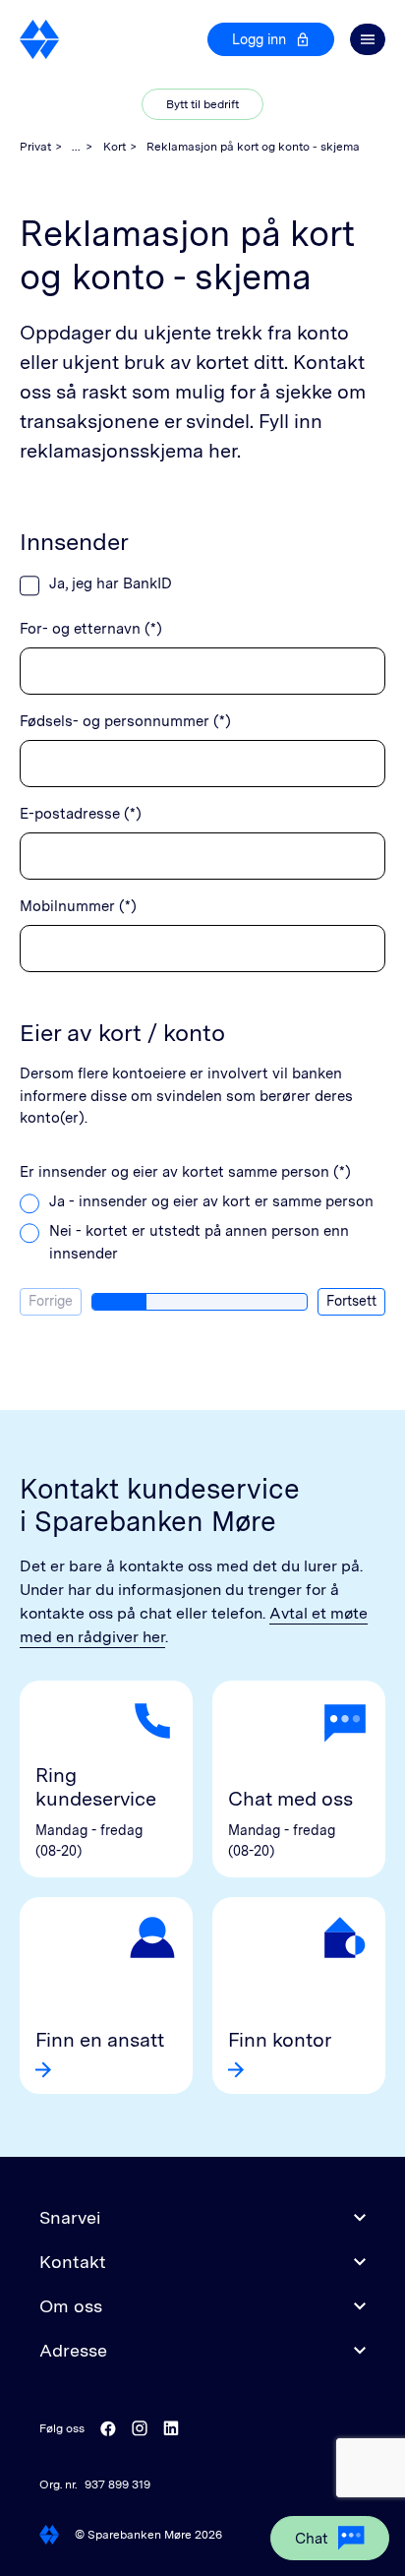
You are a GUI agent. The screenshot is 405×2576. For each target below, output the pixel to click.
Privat (35, 147)
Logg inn (259, 39)
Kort (115, 147)
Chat (312, 2539)
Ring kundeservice (96, 1787)
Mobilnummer (78, 906)
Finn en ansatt (100, 2040)
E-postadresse (81, 814)
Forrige (51, 1301)
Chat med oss (290, 1799)
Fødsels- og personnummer (125, 721)
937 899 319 (117, 2484)
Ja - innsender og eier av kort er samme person (211, 1201)
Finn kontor (280, 2040)
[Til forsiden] (40, 39)
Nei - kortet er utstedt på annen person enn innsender (199, 1242)
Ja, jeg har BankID (111, 583)
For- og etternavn (91, 629)
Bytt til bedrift (202, 104)
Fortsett (351, 1301)
